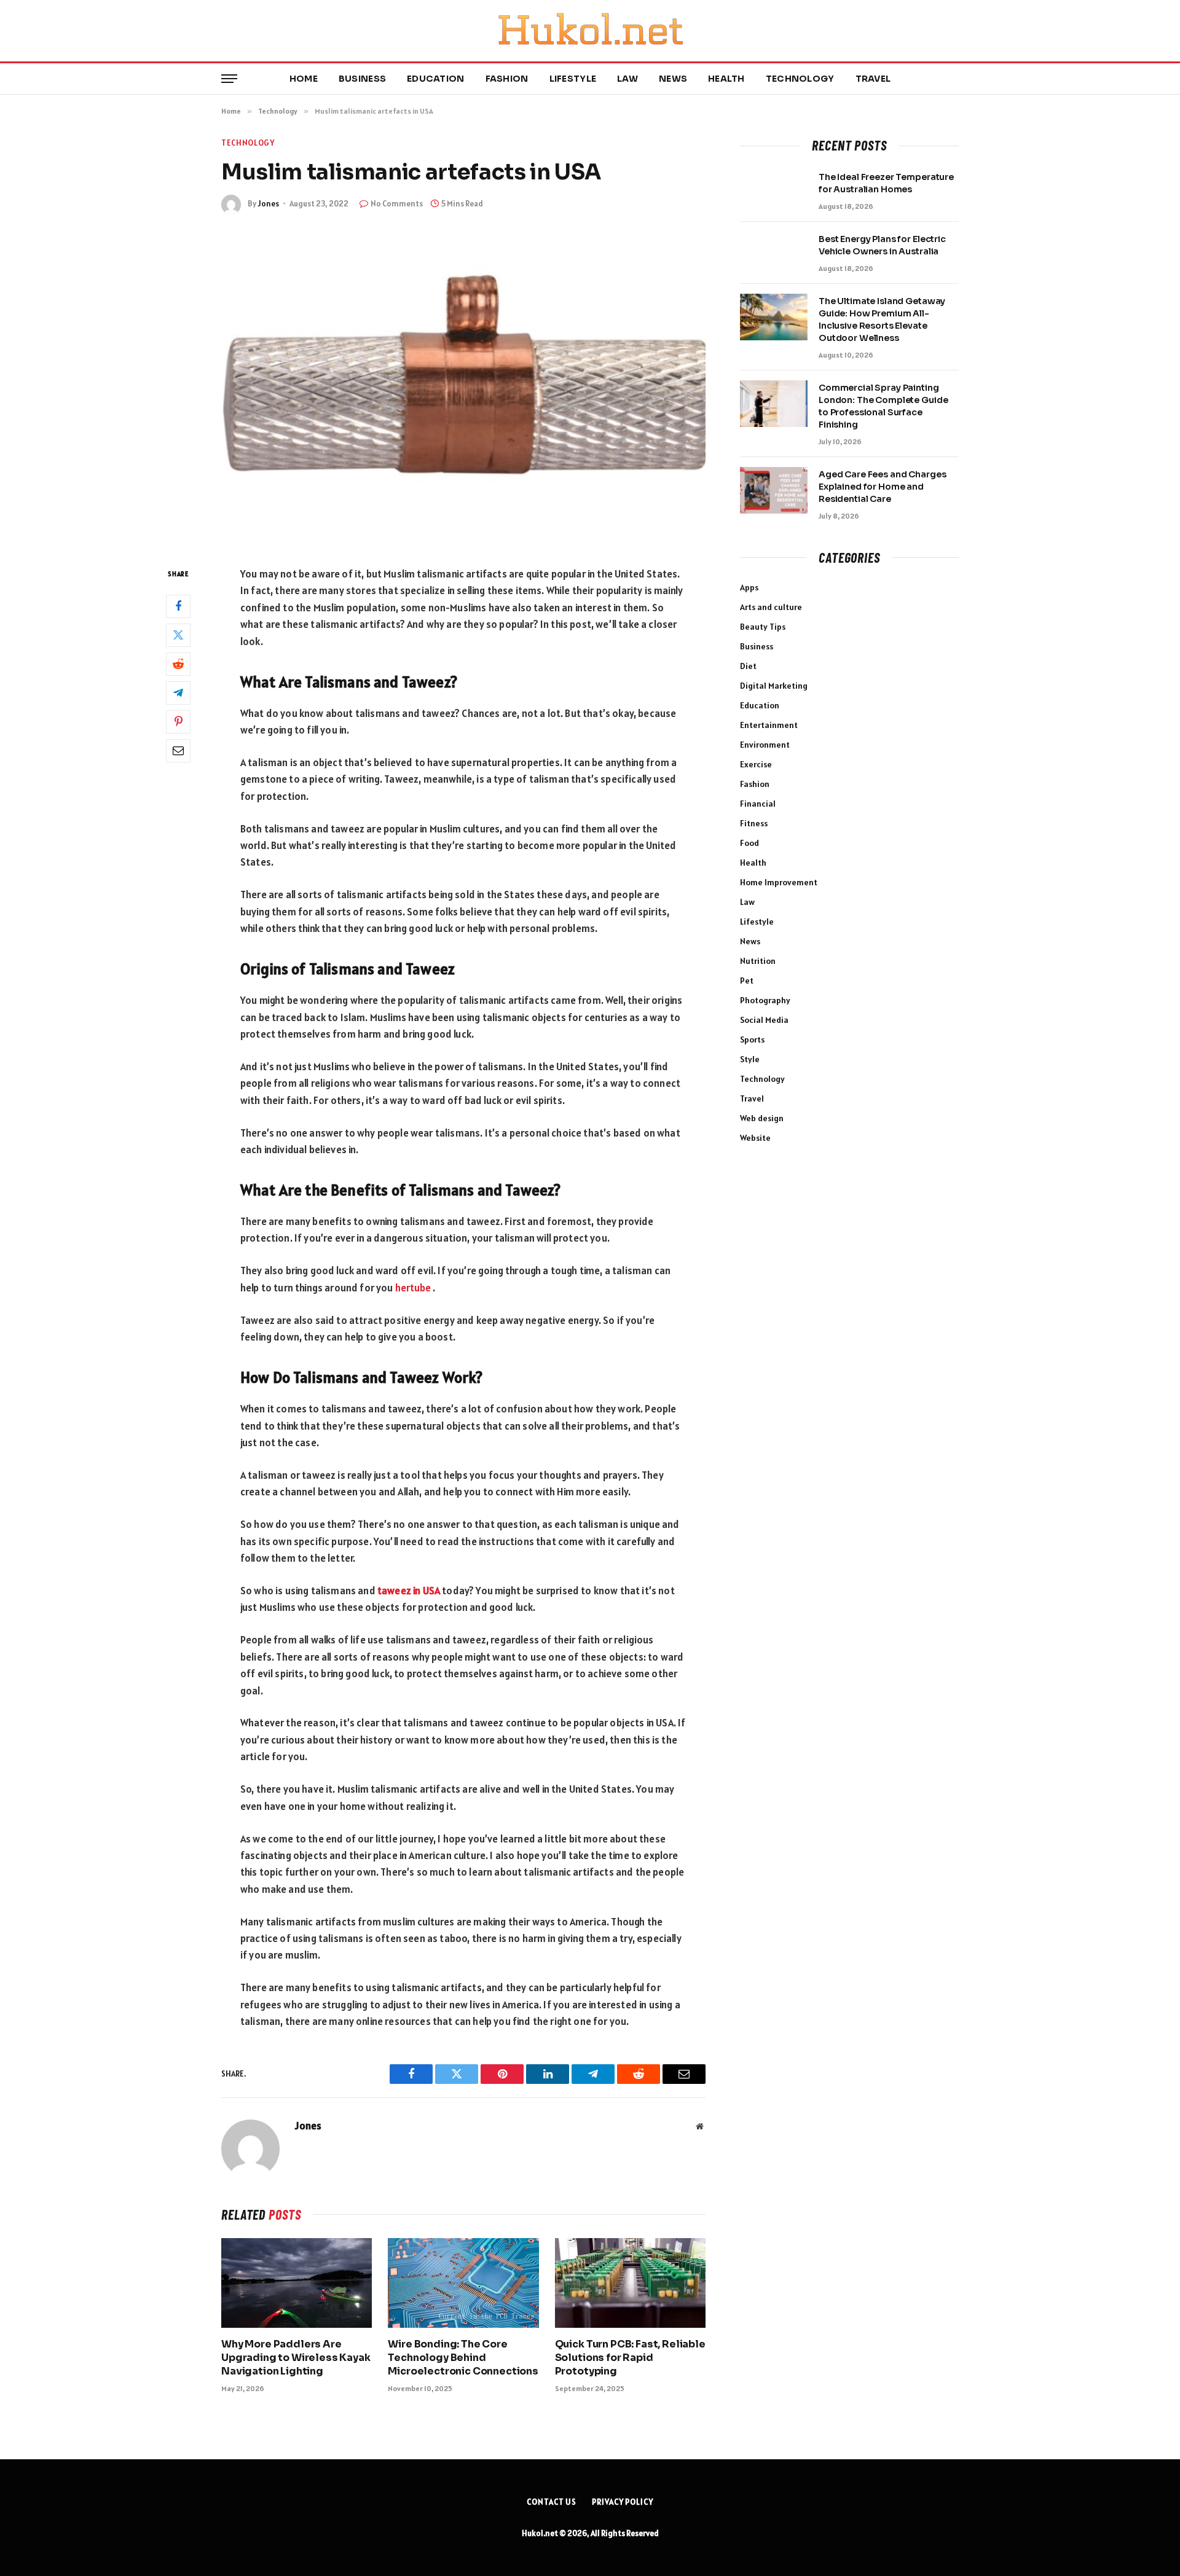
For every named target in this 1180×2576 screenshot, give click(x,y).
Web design (762, 1118)
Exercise (756, 764)
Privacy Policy (623, 2502)
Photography (765, 1000)
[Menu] (229, 79)
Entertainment (769, 725)
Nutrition (758, 961)
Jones (268, 204)
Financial (758, 804)
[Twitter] (178, 635)
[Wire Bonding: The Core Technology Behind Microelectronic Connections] (463, 2283)
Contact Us (552, 2502)
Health (726, 79)
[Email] (178, 750)
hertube (414, 1288)
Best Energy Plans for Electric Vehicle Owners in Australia (882, 245)
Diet (748, 666)
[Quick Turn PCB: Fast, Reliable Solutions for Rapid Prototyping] (630, 2283)
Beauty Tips (763, 627)
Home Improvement (779, 882)
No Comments (397, 204)
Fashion (507, 79)
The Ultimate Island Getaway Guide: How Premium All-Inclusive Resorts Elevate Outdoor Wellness (882, 319)
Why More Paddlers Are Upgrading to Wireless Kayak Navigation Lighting (296, 2358)
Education (436, 79)
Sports (752, 1039)
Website (755, 1138)
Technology (800, 79)
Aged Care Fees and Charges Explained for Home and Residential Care (882, 487)
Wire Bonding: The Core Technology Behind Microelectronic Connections (463, 2358)
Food (749, 843)
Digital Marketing (774, 686)
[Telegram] (178, 692)
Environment (765, 745)
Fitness (754, 823)
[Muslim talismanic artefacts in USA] (463, 388)
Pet (747, 981)
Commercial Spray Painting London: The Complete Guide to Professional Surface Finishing (883, 406)
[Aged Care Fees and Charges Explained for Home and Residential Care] (774, 490)
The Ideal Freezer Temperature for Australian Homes (886, 183)
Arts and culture (771, 607)
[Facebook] (178, 606)
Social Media (764, 1020)
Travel (873, 79)
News (673, 79)
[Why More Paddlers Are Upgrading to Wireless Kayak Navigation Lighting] (297, 2283)
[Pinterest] (178, 721)
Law (627, 79)
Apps (749, 587)
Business (362, 79)
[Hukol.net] (590, 31)
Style (750, 1059)
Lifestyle (573, 79)
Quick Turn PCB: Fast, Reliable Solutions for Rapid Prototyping (630, 2358)
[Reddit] (178, 664)
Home (304, 79)
